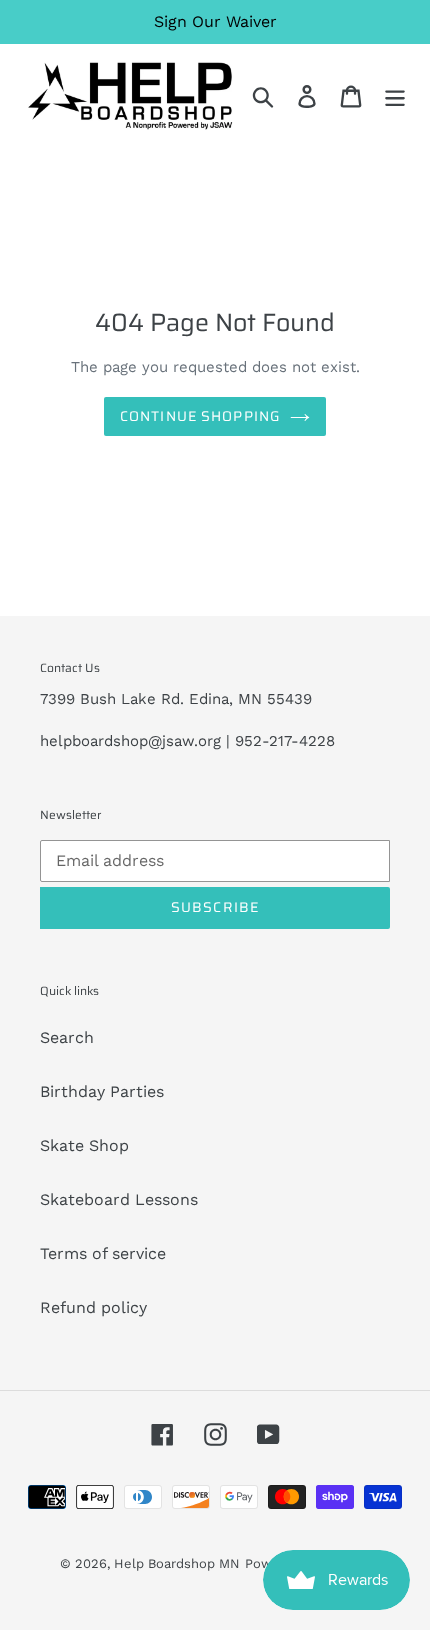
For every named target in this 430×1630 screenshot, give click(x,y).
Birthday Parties (102, 1091)
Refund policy (93, 1307)
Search (67, 1037)
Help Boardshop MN (177, 1563)
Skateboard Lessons (119, 1199)
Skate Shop (84, 1145)
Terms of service (103, 1253)
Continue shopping (200, 416)
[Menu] (395, 95)
